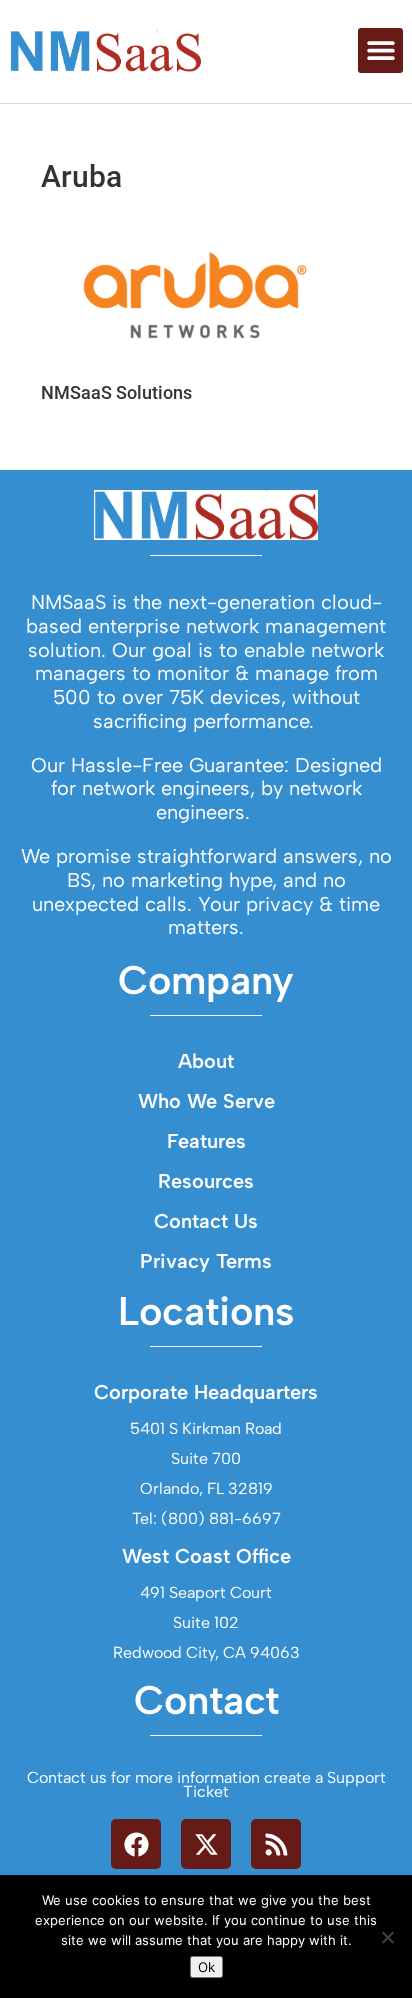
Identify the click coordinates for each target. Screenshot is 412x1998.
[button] (380, 50)
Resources (206, 1181)
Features (206, 1141)
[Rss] (276, 1844)
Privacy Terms (206, 1261)
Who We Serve (206, 1101)
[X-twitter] (206, 1844)
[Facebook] (136, 1844)
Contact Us (206, 1221)
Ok (206, 1967)
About (206, 1061)
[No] (387, 1937)
